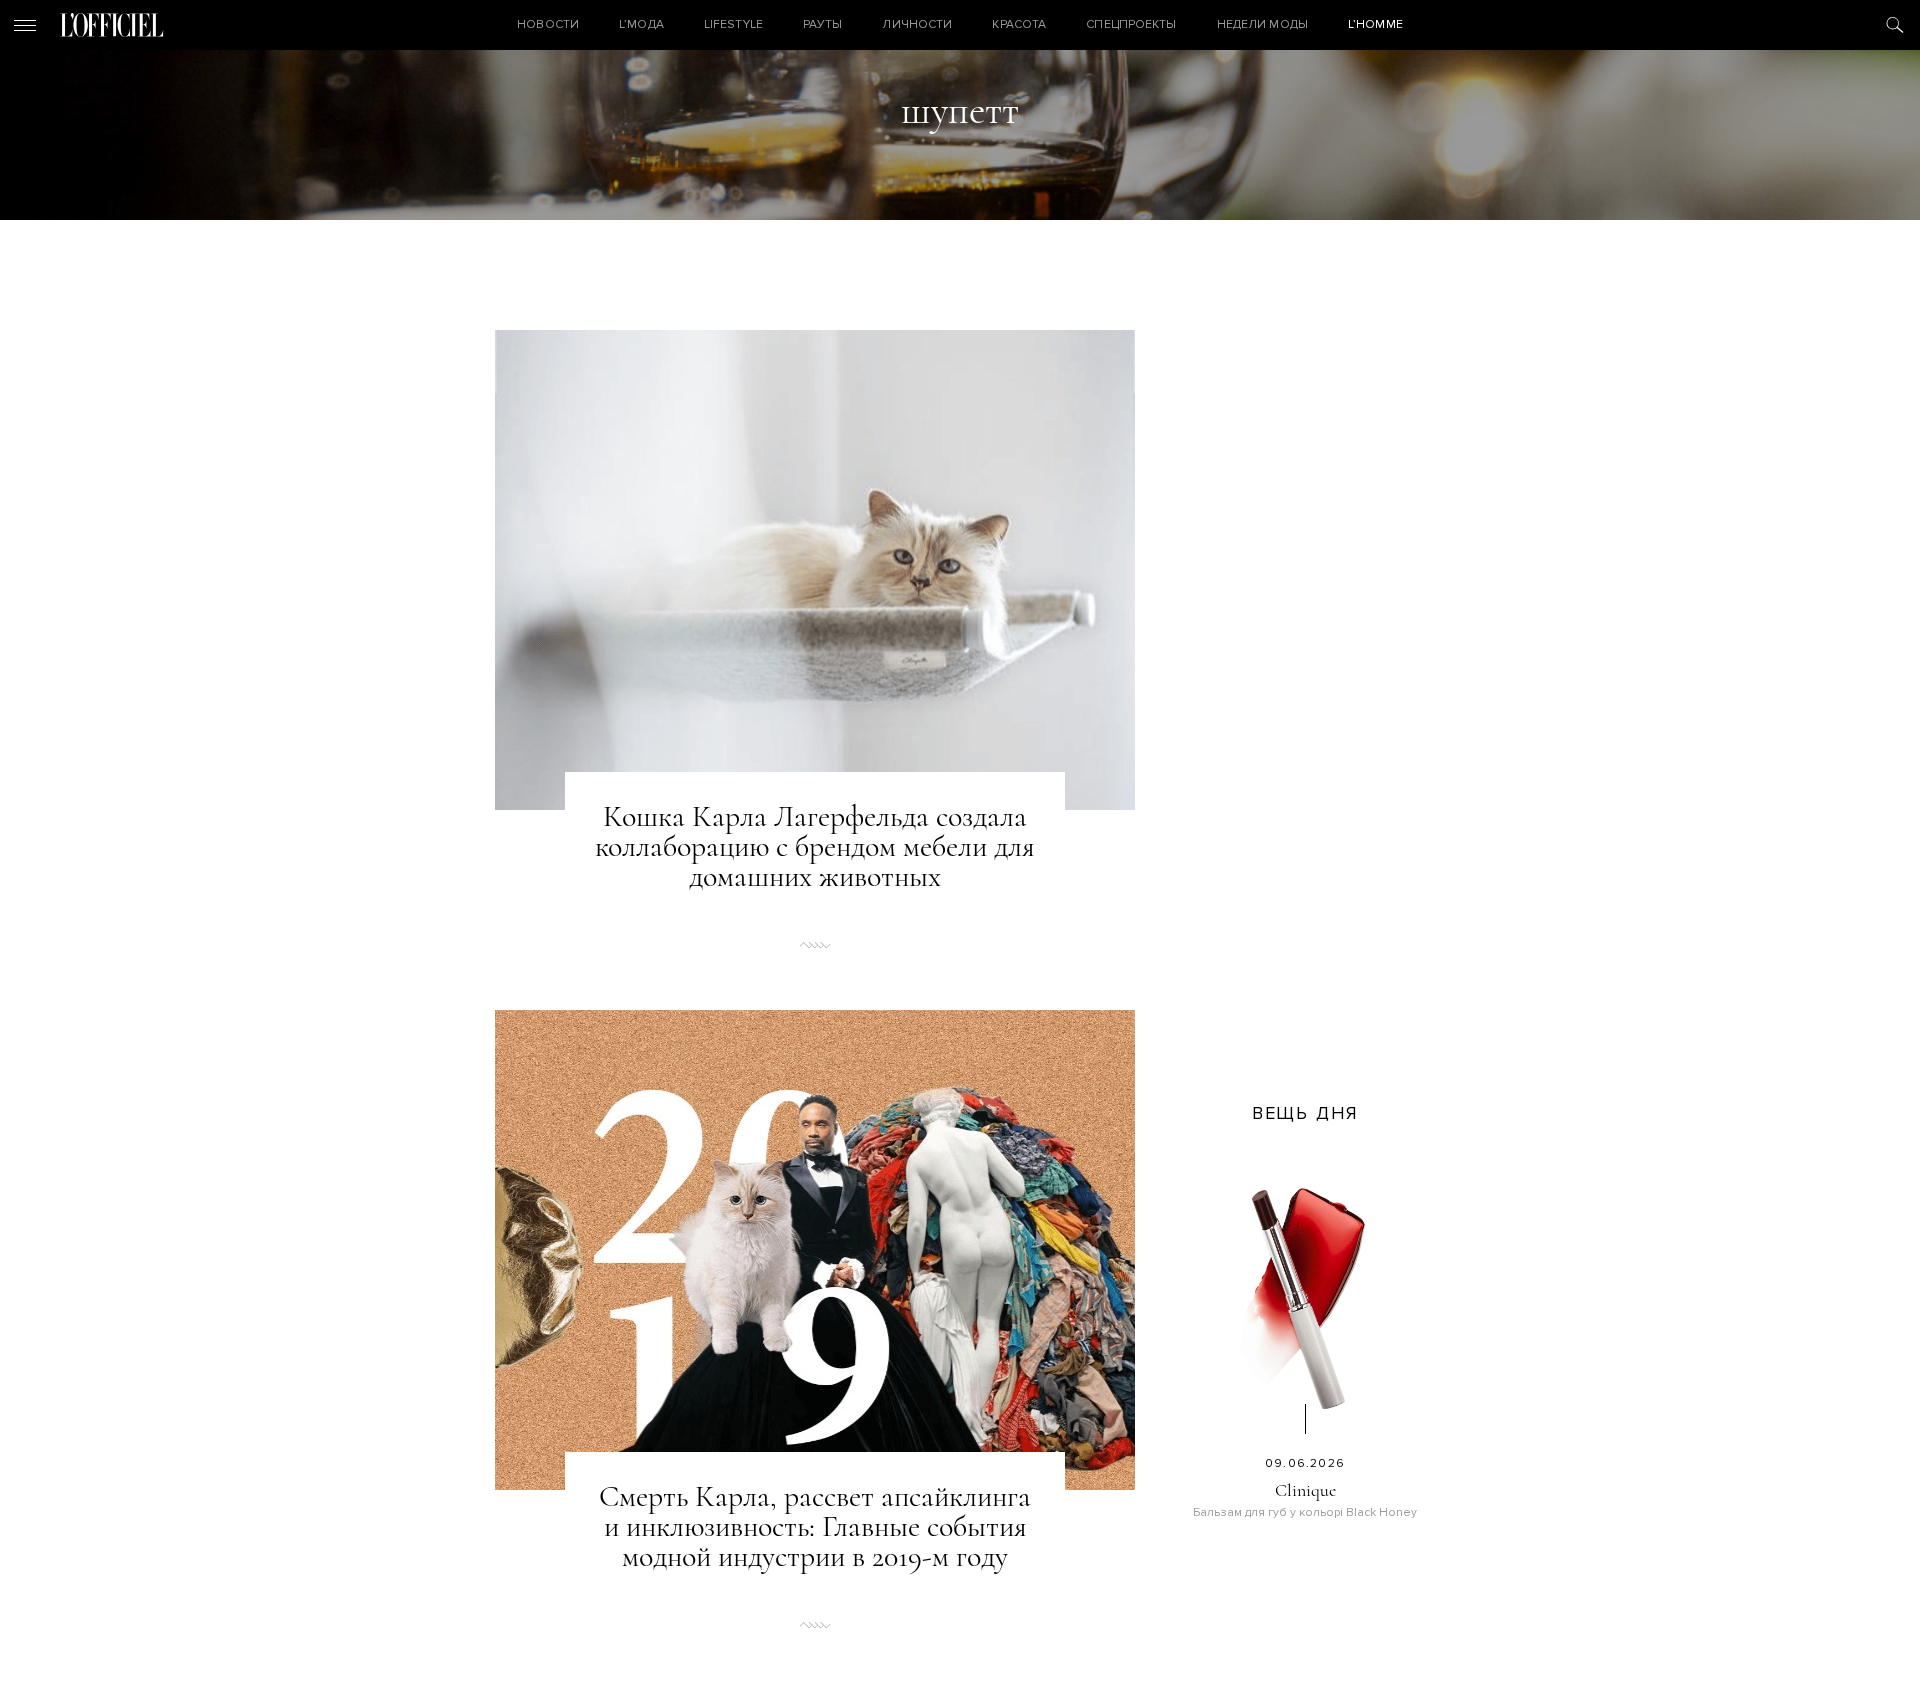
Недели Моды (1262, 24)
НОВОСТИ (548, 24)
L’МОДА (641, 24)
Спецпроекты (1131, 24)
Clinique (1305, 1490)
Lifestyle (733, 24)
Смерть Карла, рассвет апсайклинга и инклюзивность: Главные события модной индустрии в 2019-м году (815, 1527)
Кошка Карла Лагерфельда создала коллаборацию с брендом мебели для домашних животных (815, 847)
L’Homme (1375, 24)
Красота (1019, 24)
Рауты (823, 24)
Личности (917, 24)
